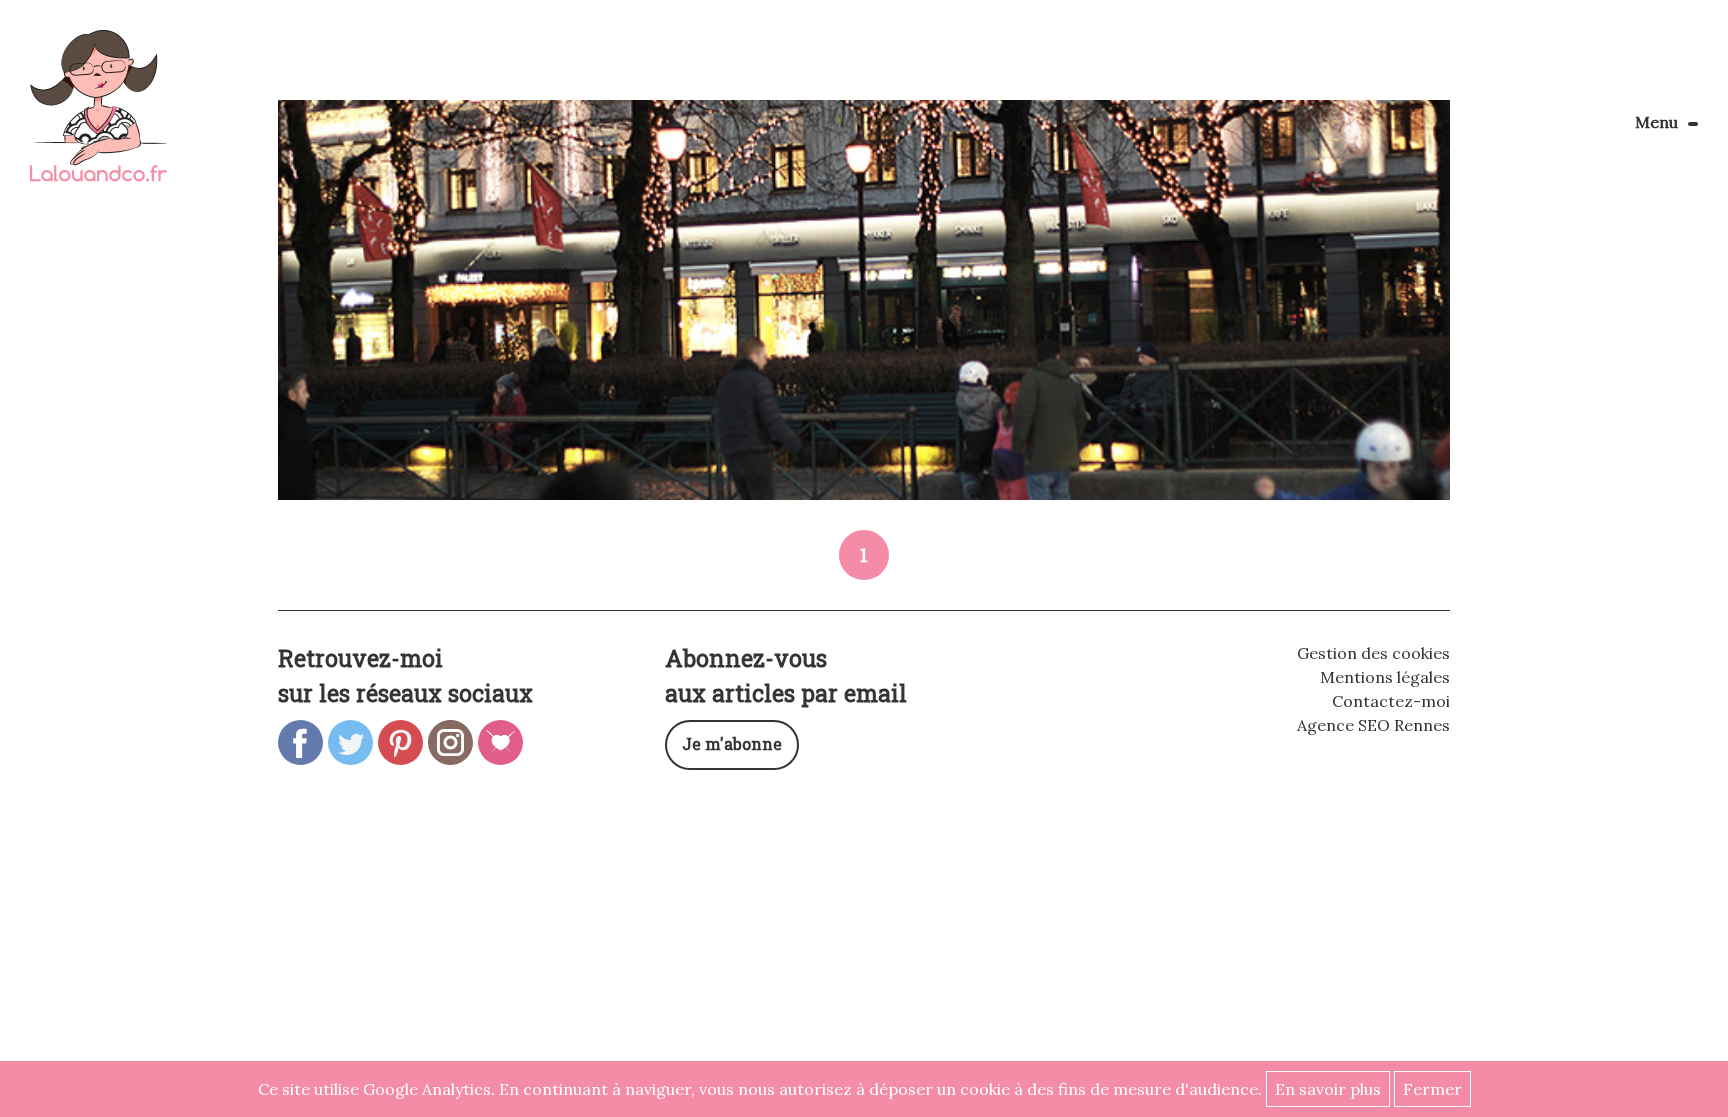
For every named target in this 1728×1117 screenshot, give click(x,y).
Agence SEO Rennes (1373, 725)
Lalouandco (98, 116)
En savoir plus (1328, 1089)
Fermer (1432, 1089)
